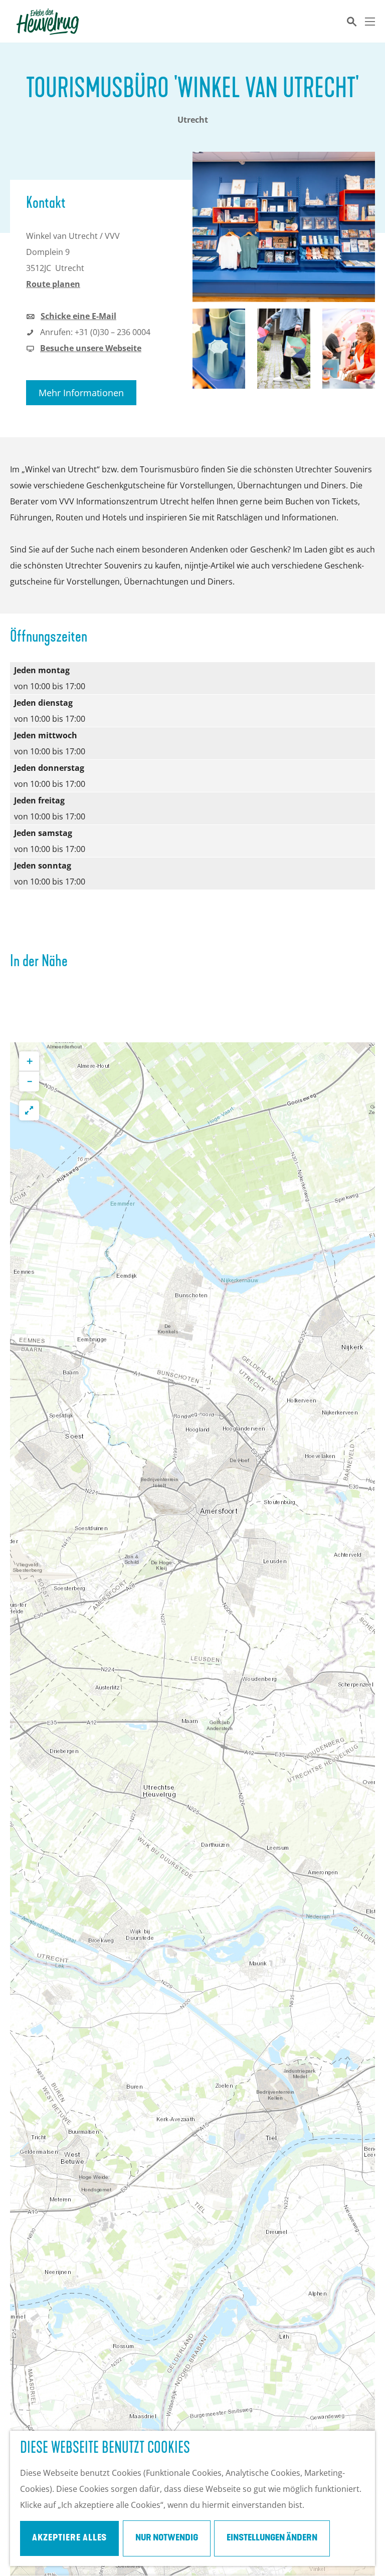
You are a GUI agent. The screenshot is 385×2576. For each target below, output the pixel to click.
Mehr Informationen (81, 393)
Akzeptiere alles (69, 2538)
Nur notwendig (167, 2538)
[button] (29, 1061)
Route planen (53, 284)
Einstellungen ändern (272, 2538)
